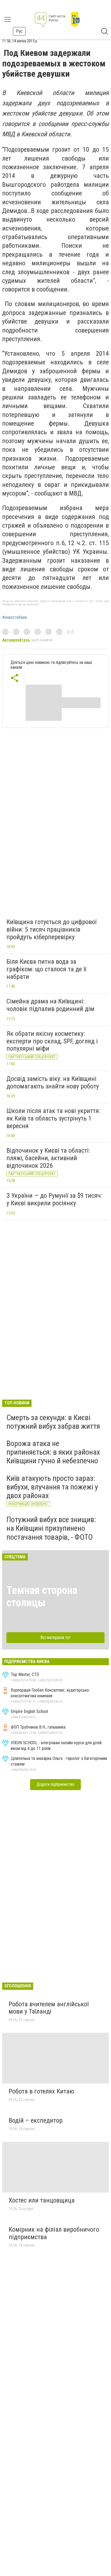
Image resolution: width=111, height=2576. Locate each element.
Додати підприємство (55, 1784)
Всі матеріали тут (56, 1637)
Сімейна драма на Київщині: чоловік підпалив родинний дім (50, 1005)
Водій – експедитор (36, 2120)
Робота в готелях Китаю (41, 2091)
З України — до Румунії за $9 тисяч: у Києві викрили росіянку (54, 1199)
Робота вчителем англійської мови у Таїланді (49, 2008)
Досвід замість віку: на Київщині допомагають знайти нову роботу (53, 1082)
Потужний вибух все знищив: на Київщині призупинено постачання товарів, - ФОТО (51, 1528)
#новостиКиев (15, 617)
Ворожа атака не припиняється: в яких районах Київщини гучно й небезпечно (53, 1452)
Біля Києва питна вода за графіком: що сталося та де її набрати (46, 969)
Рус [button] (19, 31)
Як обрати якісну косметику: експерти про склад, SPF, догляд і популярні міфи (52, 1041)
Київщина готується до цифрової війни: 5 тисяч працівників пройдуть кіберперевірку (51, 929)
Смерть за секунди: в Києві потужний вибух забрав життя (53, 1422)
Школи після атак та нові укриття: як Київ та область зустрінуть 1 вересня (53, 1118)
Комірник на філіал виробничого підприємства (54, 2233)
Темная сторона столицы (42, 1596)
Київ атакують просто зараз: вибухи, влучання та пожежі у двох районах (52, 1487)
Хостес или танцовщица (42, 2200)
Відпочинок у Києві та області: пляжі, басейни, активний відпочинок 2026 (48, 1158)
